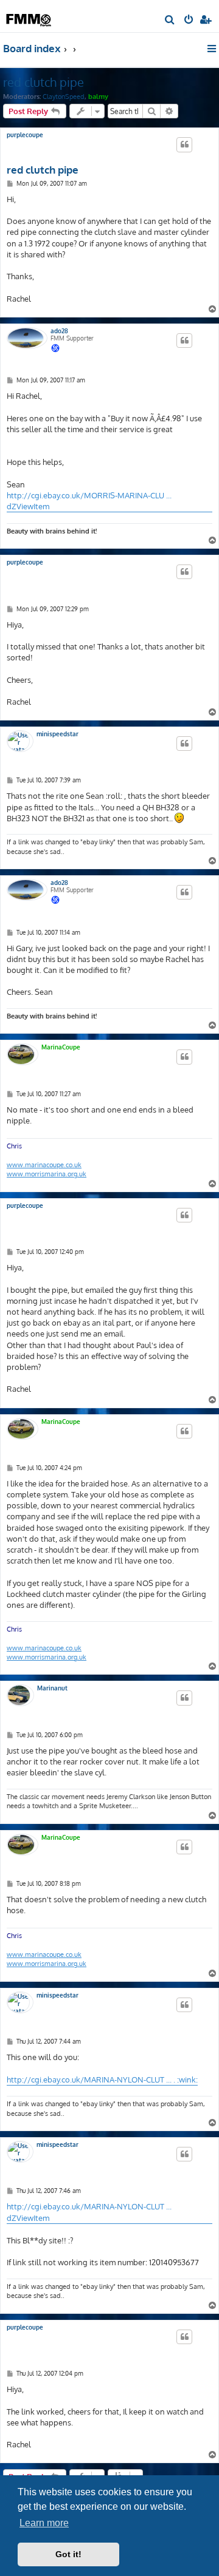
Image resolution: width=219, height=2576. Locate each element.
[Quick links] (213, 49)
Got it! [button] (68, 2554)
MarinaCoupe (61, 1047)
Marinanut (52, 1688)
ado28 (59, 331)
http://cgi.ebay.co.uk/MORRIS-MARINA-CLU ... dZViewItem (89, 501)
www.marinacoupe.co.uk (44, 1165)
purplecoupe (25, 135)
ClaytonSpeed (64, 97)
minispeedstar (57, 734)
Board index (32, 48)
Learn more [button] (44, 2523)
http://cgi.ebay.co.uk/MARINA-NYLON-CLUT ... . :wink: (102, 2079)
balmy (98, 97)
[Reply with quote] (184, 144)
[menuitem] (170, 21)
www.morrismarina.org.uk (47, 1174)
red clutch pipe (43, 82)
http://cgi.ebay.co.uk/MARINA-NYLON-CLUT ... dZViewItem (89, 2212)
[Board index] (29, 15)
